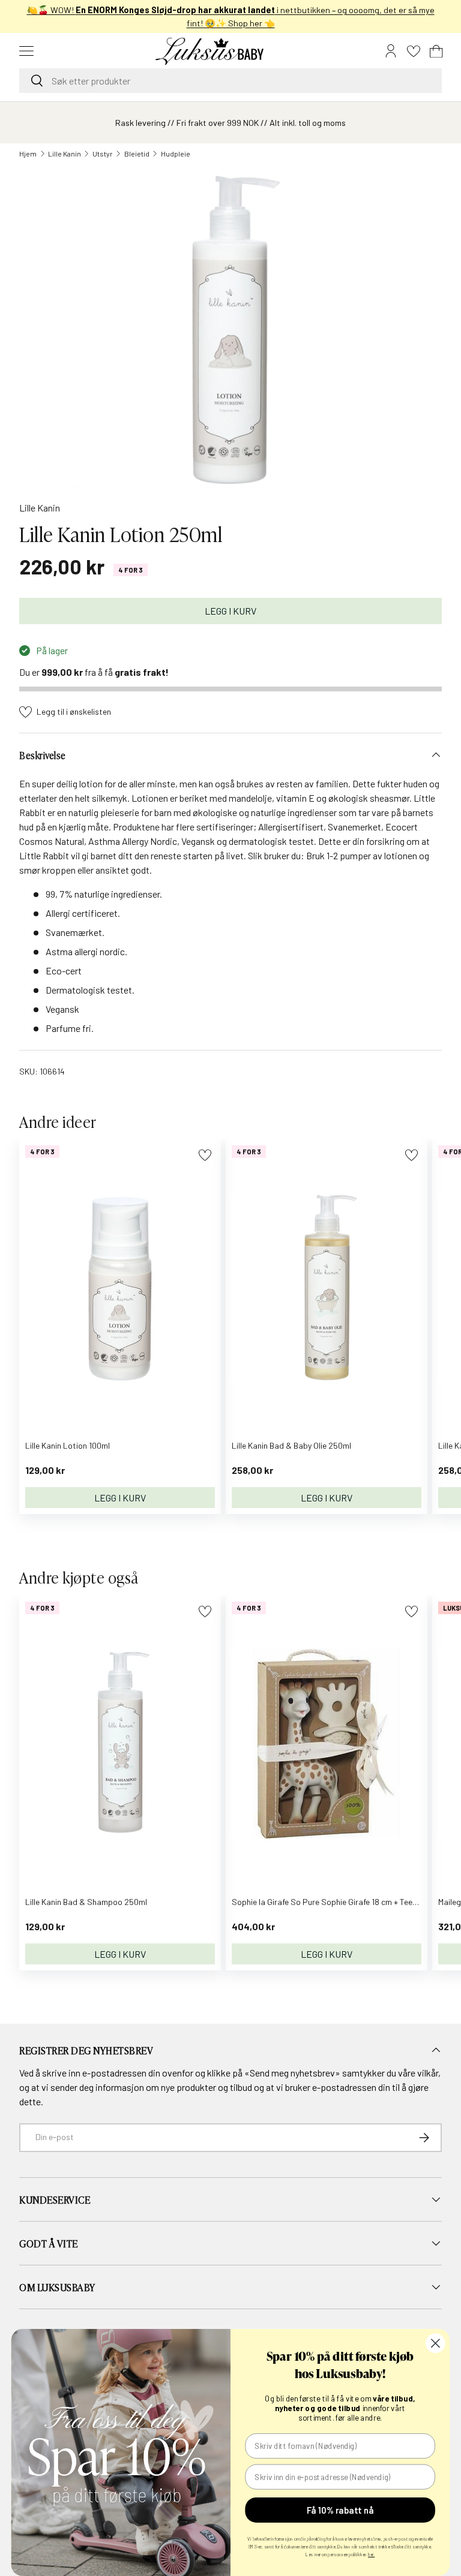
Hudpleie (176, 154)
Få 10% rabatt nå (340, 2510)
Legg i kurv (230, 611)
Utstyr (103, 154)
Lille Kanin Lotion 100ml (68, 1445)
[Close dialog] (435, 2343)
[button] (436, 51)
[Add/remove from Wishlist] (205, 1155)
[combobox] (230, 81)
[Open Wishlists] (414, 51)
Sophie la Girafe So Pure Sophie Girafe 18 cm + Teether (330, 1902)
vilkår (428, 2073)
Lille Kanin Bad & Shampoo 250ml (86, 1902)
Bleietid (137, 154)
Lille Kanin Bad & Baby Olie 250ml (291, 1445)
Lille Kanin (65, 154)
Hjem (28, 154)
